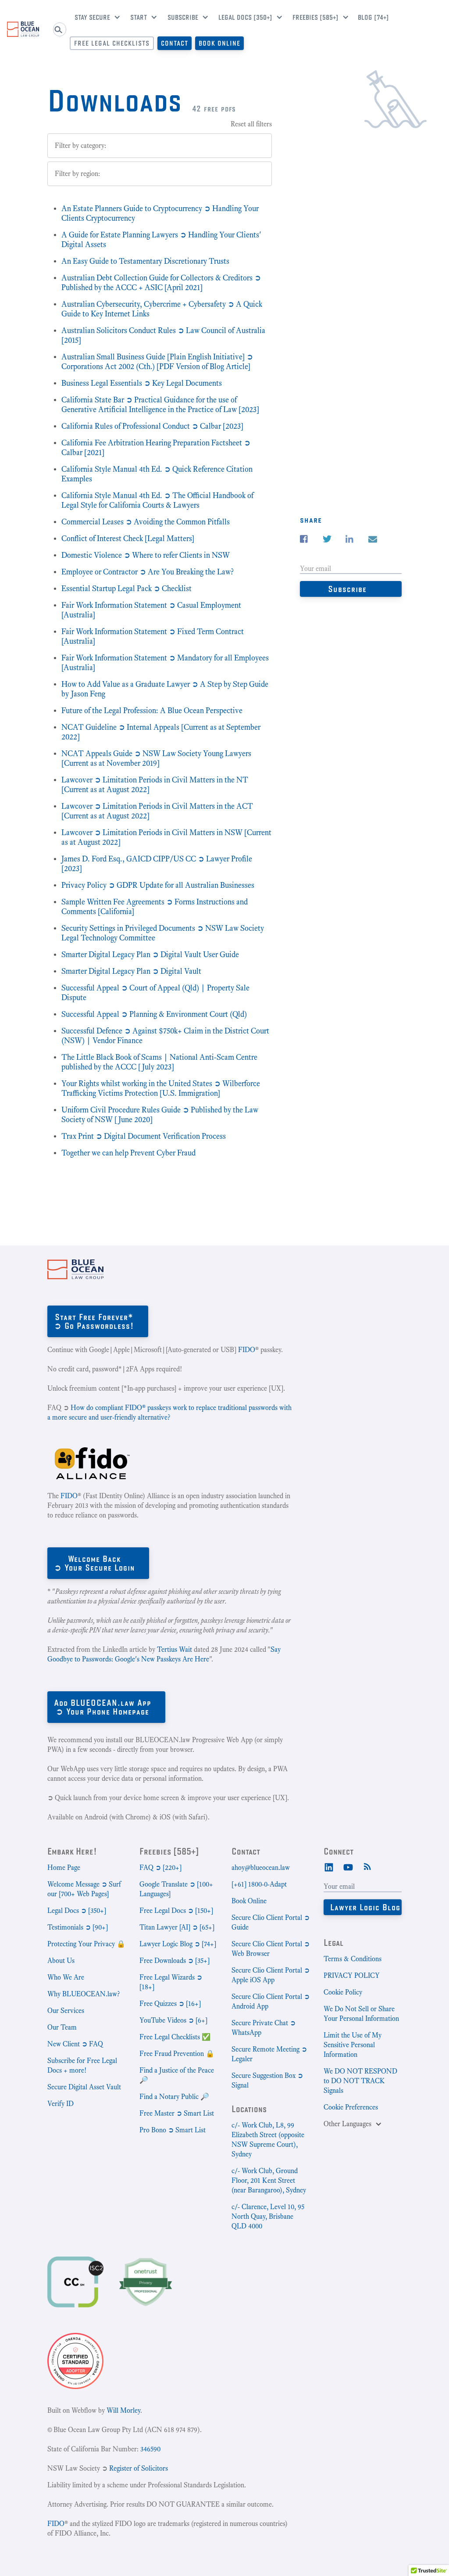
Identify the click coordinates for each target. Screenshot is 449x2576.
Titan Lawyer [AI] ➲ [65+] (177, 1927)
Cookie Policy (343, 1992)
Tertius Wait (175, 1649)
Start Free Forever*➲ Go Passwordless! (94, 1321)
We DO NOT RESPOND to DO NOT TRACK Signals (360, 2081)
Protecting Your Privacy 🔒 (86, 1944)
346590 (150, 2449)
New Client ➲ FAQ (75, 2044)
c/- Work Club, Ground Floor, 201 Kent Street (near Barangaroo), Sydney (269, 2180)
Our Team (62, 2027)
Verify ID (61, 2104)
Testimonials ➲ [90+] (78, 1927)
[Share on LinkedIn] (349, 539)
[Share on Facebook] (304, 539)
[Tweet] (327, 539)
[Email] (373, 540)
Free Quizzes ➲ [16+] (170, 2004)
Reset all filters (251, 124)
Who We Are (66, 1977)
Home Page (64, 1867)
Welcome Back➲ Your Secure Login (94, 1563)
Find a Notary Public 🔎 (174, 2097)
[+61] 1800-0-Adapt (259, 1884)
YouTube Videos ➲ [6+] (173, 2020)
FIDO (247, 1350)
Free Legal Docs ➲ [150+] (176, 1910)
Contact (175, 43)
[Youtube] (348, 1866)
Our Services (66, 2011)
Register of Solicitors (139, 2468)
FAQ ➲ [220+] (160, 1867)
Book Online (219, 43)
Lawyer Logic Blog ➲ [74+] (178, 1944)
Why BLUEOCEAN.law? (84, 1994)
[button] (94, 18)
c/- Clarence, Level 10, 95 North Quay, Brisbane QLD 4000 (268, 2216)
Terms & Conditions (353, 1959)
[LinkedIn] (329, 1866)
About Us (61, 1961)
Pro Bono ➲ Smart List (173, 2130)
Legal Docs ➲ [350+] (77, 1910)
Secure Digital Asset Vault (84, 2087)
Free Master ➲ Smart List (177, 2113)
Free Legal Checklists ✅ (175, 2037)
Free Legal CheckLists (112, 43)
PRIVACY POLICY (352, 1975)
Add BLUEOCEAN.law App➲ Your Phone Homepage (103, 1707)
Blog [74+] (373, 17)
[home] (23, 29)
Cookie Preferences (351, 2107)
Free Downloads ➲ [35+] (175, 1961)
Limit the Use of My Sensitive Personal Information (353, 2045)
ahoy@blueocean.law (261, 1867)
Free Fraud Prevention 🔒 (177, 2054)
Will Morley (123, 2410)
